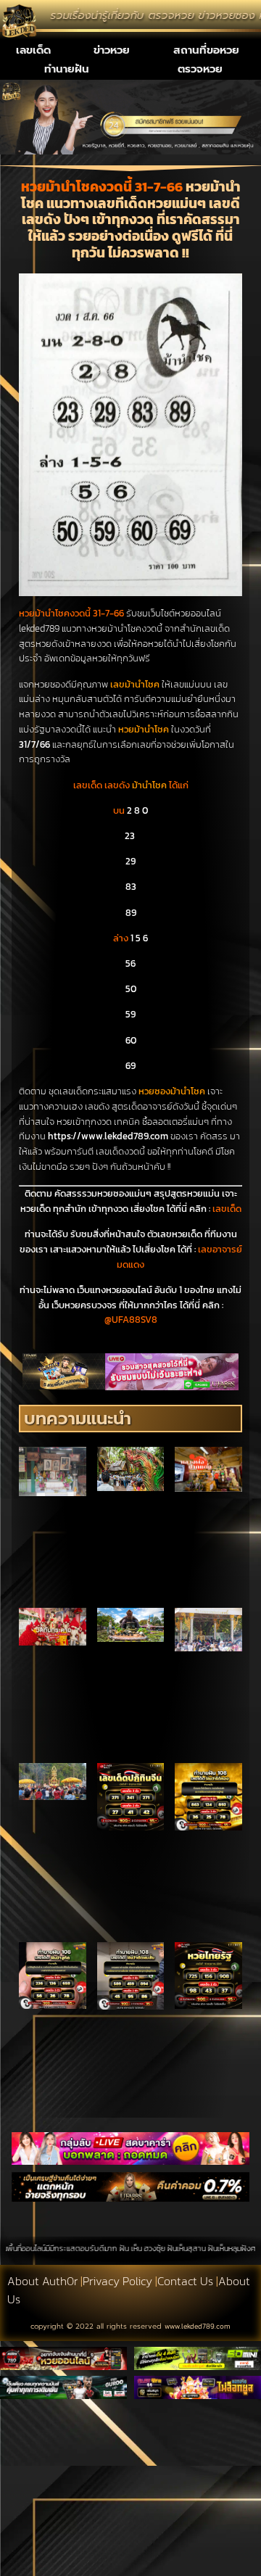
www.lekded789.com (198, 2326)
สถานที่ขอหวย (206, 50)
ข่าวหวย (112, 50)
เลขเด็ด (33, 50)
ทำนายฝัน (67, 69)
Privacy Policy (117, 2281)
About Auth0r (42, 2281)
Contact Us (185, 2281)
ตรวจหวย (200, 69)
